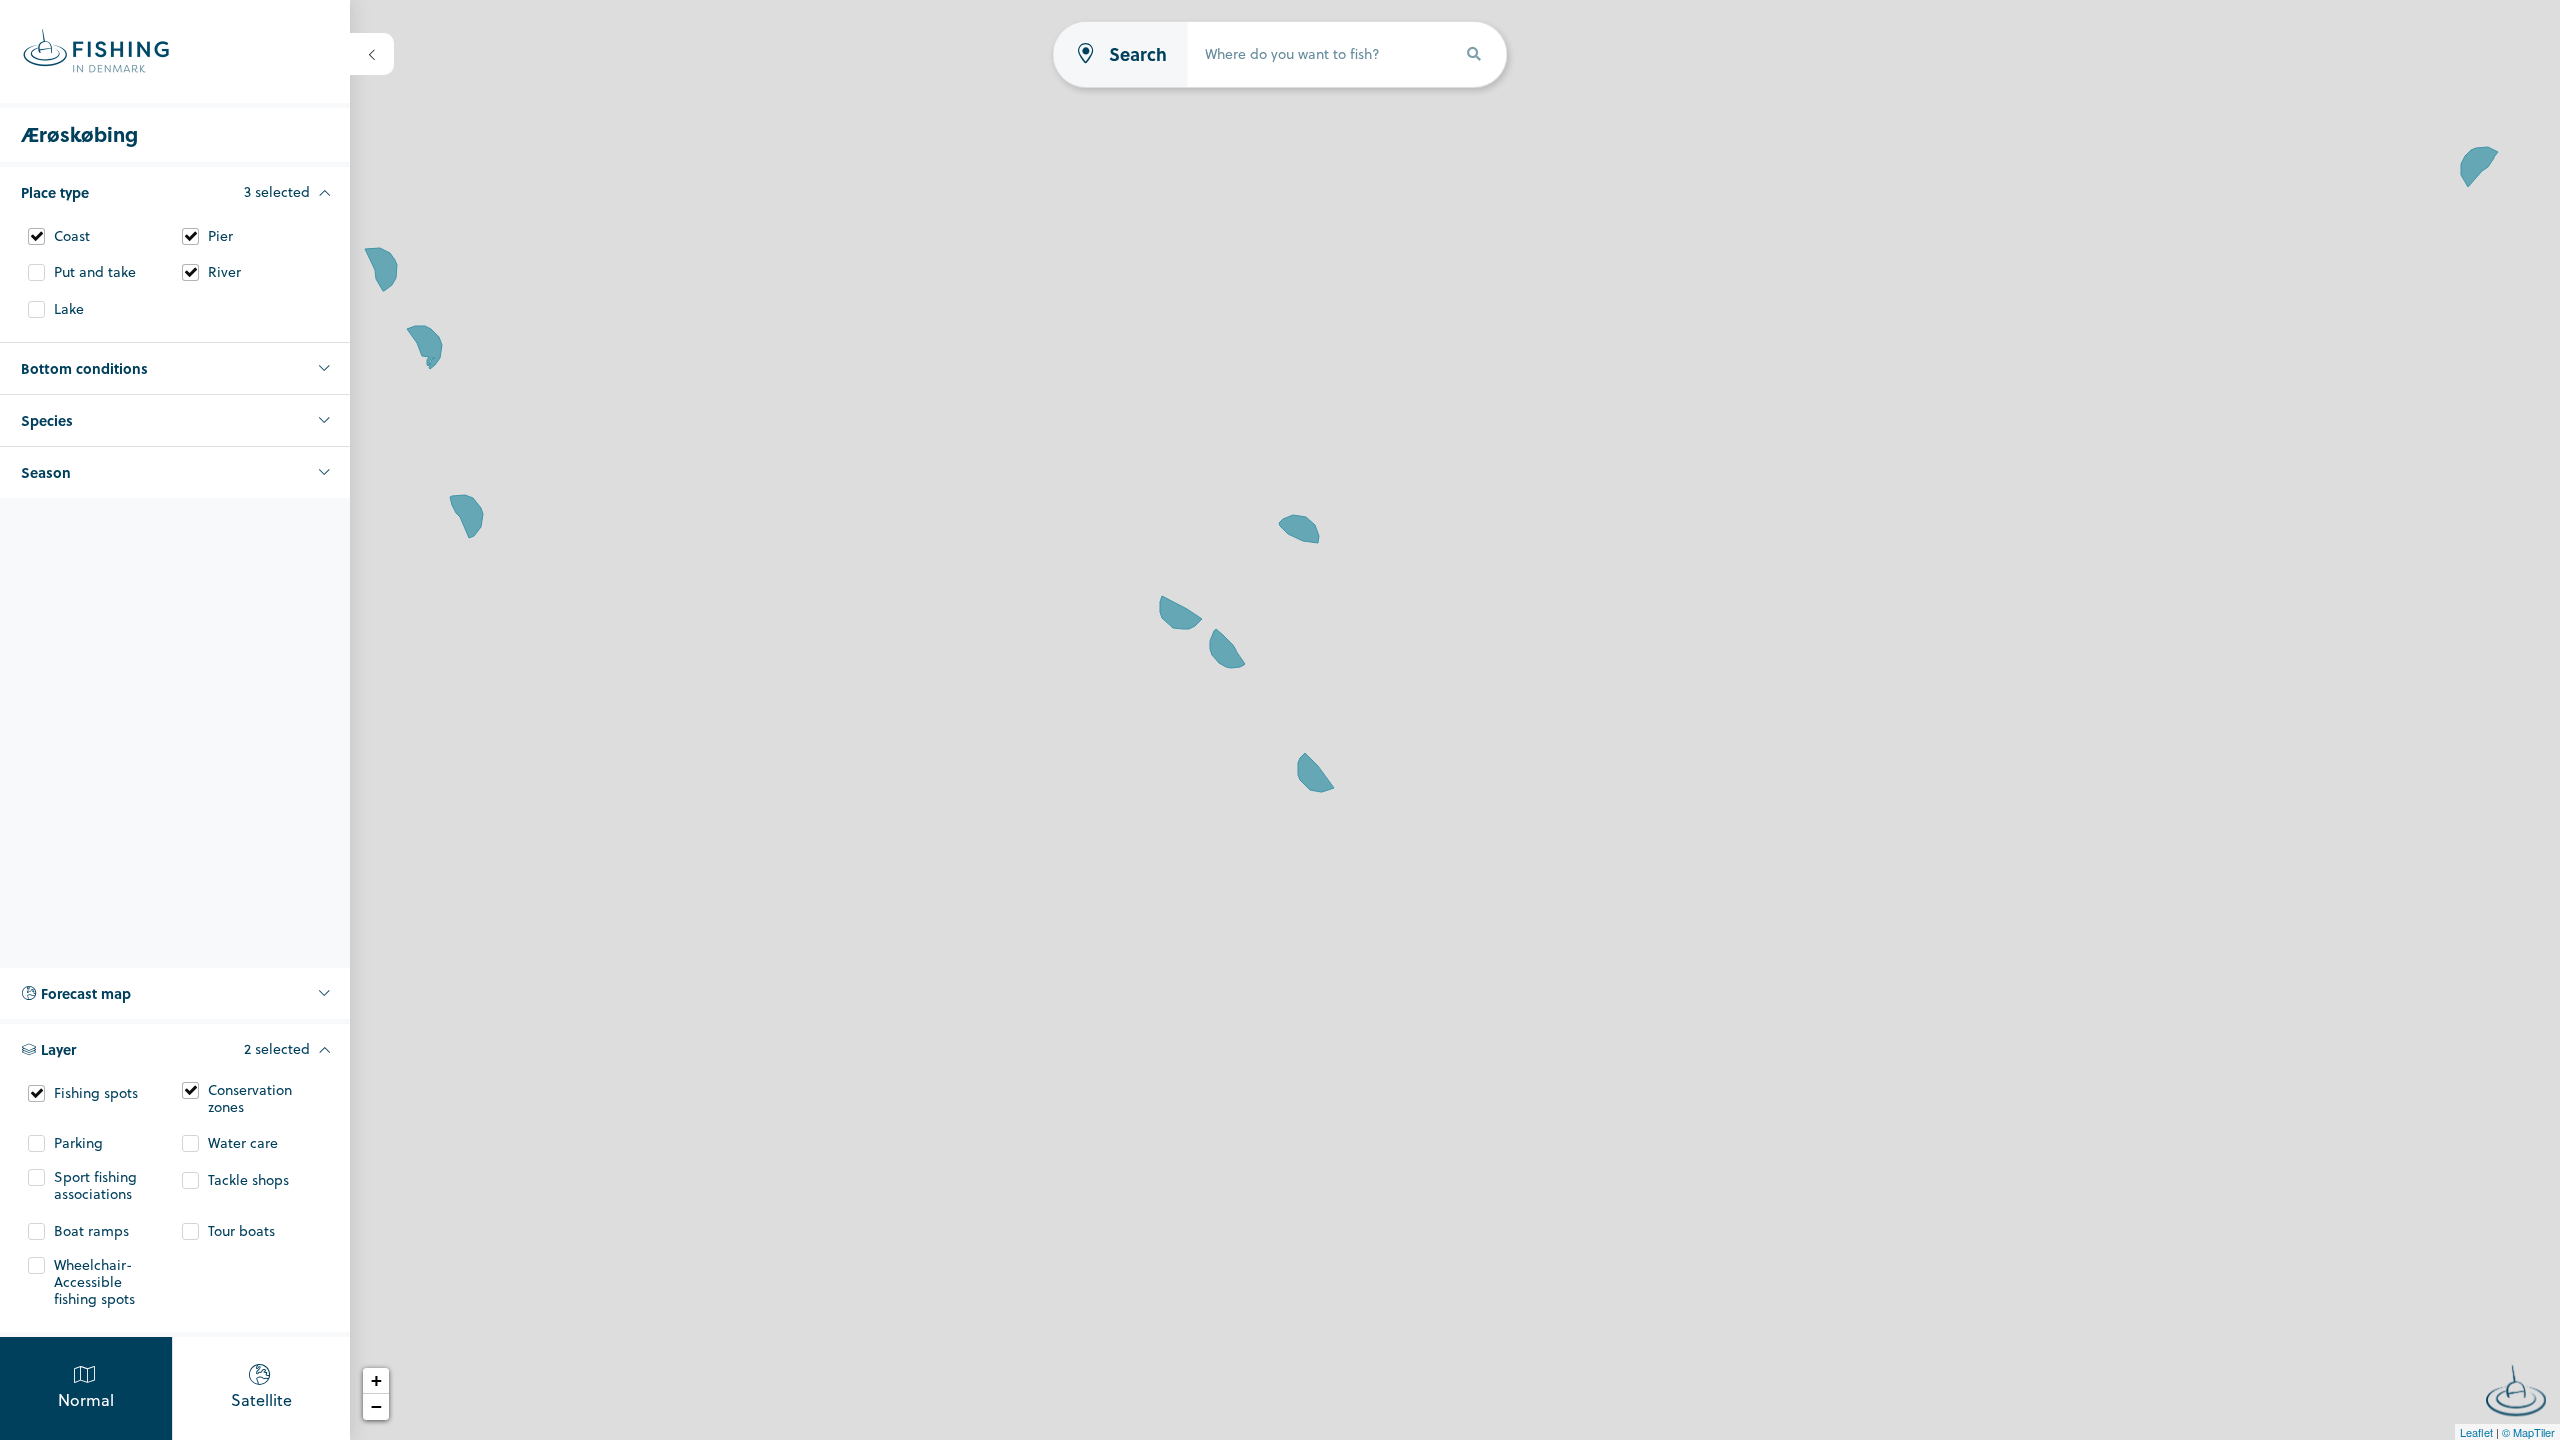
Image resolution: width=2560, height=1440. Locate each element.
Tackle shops (248, 1180)
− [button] (376, 1406)
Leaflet (2476, 1432)
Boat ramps (91, 1231)
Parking (78, 1143)
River (224, 272)
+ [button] (376, 1380)
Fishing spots (96, 1093)
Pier (220, 236)
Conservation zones (250, 1099)
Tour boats (241, 1231)
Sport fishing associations (95, 1186)
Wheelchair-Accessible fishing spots (94, 1282)
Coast (72, 236)
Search (1138, 54)
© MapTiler (2528, 1432)
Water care (243, 1143)
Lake (69, 309)
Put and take (95, 272)
